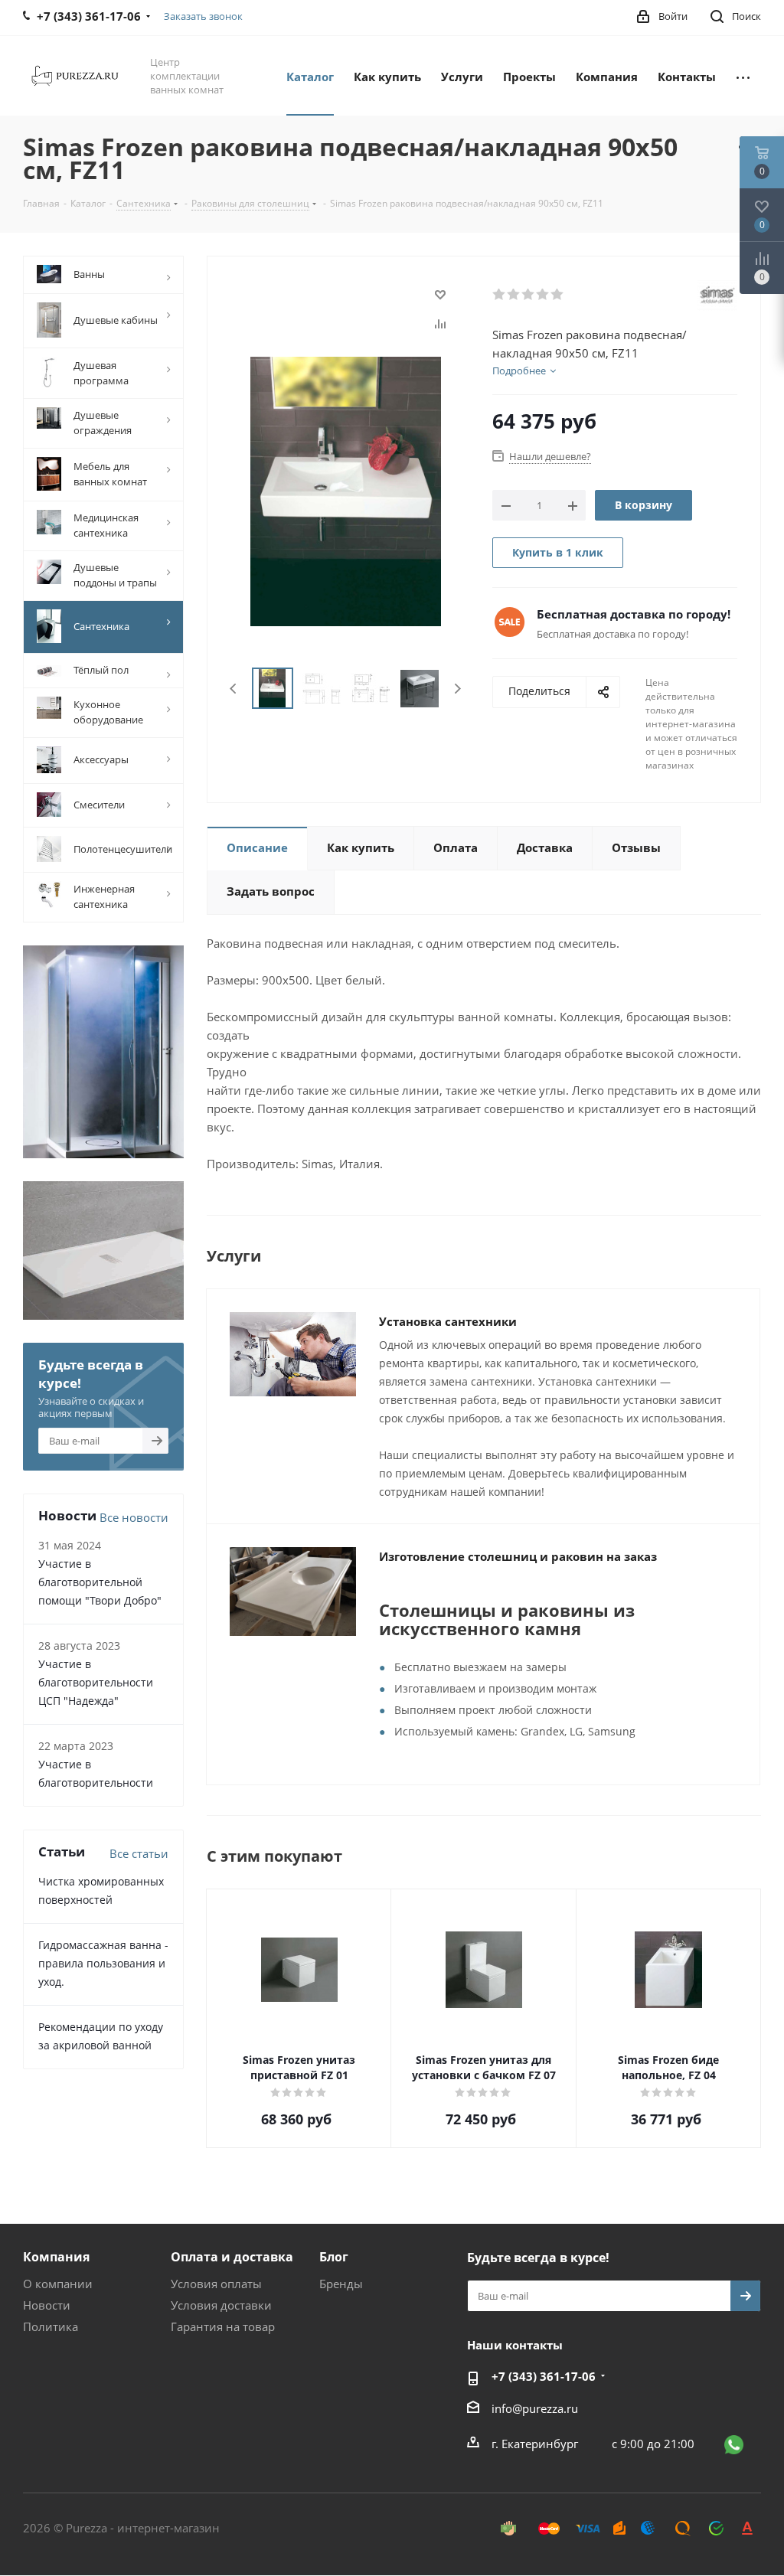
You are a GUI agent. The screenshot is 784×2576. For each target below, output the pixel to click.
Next (457, 689)
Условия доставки (221, 2305)
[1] (500, 295)
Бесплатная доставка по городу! (634, 614)
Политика (51, 2326)
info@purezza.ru (535, 2408)
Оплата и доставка (232, 2257)
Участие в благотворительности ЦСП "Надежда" (96, 1682)
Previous (234, 689)
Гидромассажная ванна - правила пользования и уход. (103, 1963)
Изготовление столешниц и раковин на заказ (518, 1556)
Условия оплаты (216, 2284)
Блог (334, 2257)
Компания (56, 2257)
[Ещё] (743, 76)
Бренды (341, 2284)
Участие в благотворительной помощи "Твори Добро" (100, 1582)
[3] (529, 295)
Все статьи (139, 1853)
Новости (47, 2305)
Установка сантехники (448, 1321)
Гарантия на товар (223, 2326)
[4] (543, 295)
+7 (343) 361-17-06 (544, 2376)
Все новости (134, 1517)
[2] (514, 295)
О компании (58, 2284)
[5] (558, 295)
